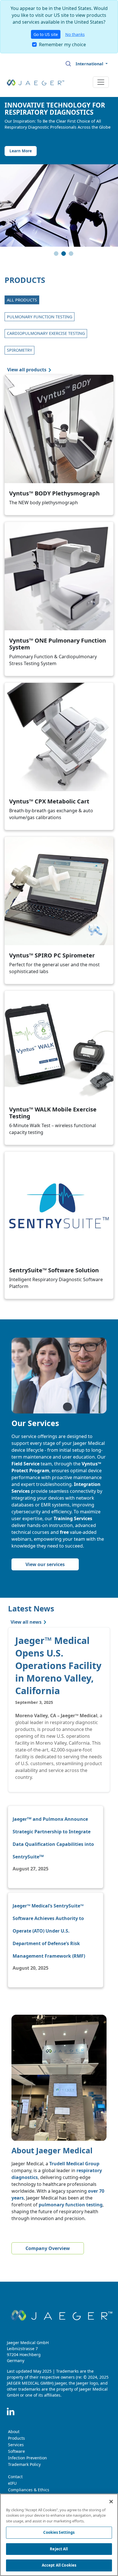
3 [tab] (72, 255)
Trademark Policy (24, 2464)
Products (16, 2438)
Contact (15, 2477)
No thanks (75, 34)
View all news (26, 1622)
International (90, 64)
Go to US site (46, 34)
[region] (59, 2535)
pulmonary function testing (40, 317)
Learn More (21, 151)
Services (16, 2445)
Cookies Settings (59, 2532)
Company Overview (48, 2248)
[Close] (111, 2502)
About (14, 2432)
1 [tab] (57, 255)
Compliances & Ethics (29, 2490)
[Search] (68, 64)
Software (16, 2451)
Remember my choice (62, 44)
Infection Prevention (27, 2458)
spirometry (19, 350)
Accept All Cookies (59, 2565)
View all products (27, 370)
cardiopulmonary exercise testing (46, 333)
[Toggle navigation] (101, 82)
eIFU (12, 2483)
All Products (22, 300)
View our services (45, 1564)
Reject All (59, 2549)
